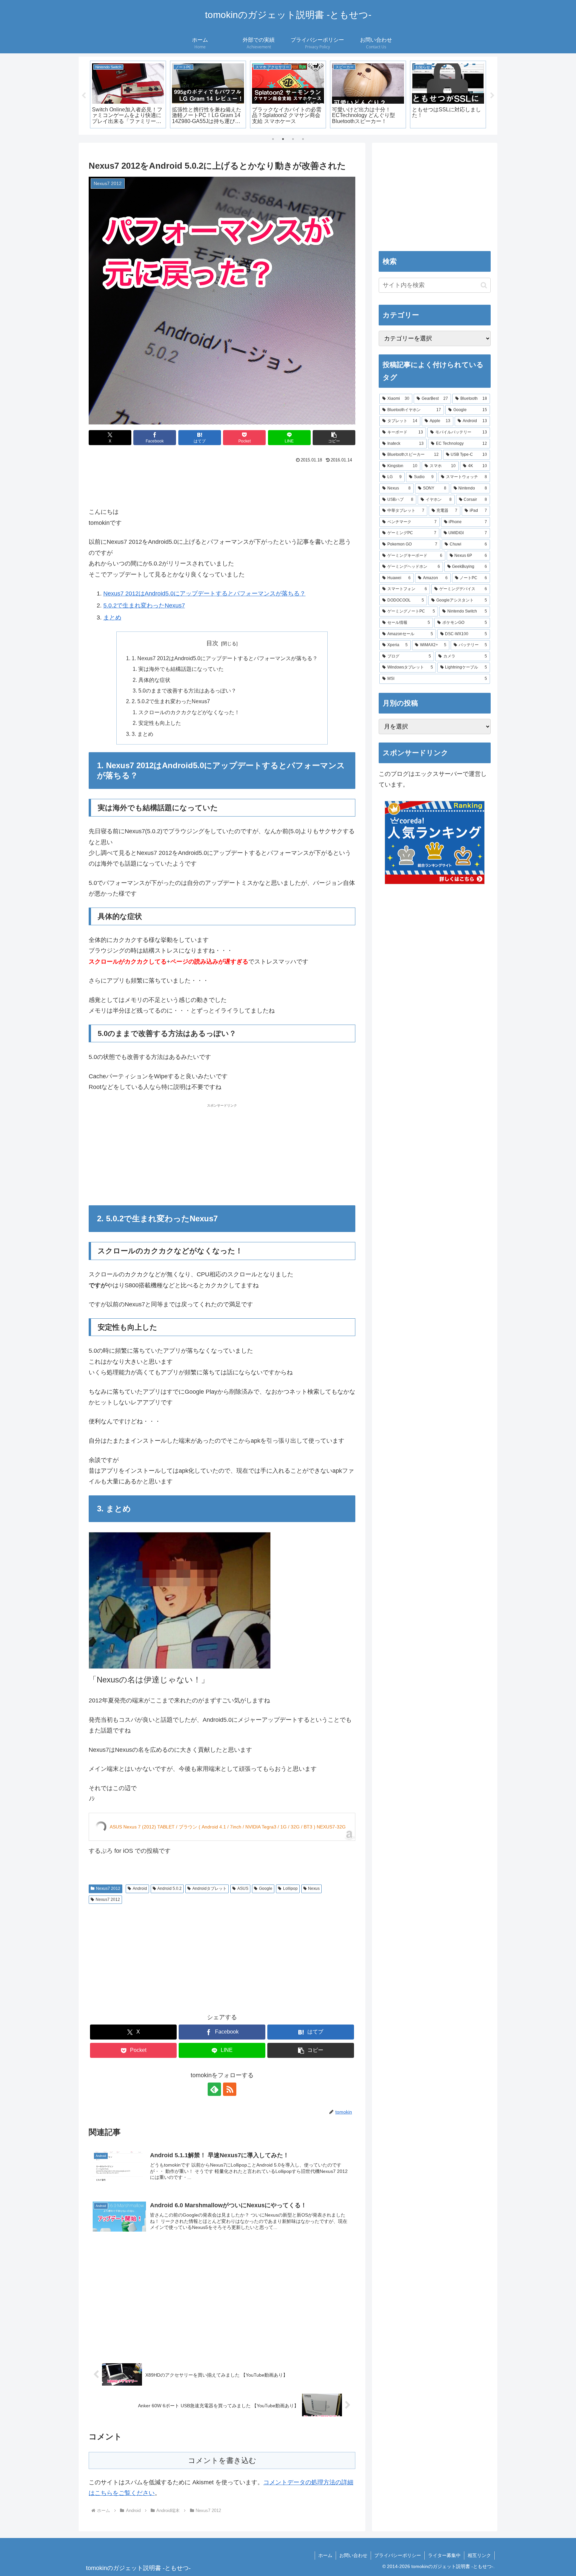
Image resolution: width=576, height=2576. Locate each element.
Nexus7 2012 (108, 1888)
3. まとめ (142, 734)
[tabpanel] (128, 95)
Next (492, 96)
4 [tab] (303, 139)
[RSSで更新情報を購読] (230, 2089)
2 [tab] (283, 139)
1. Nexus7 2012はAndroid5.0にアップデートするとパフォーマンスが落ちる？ (225, 658)
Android (140, 1888)
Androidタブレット (209, 1888)
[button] (128, 84)
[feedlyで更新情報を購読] (214, 2089)
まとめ (112, 617)
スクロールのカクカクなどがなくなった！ (189, 712)
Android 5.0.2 (169, 1888)
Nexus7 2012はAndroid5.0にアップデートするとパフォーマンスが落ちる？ (204, 593)
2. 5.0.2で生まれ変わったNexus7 (171, 701)
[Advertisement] (222, 483)
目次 (212, 643)
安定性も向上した (160, 723)
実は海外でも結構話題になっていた (181, 669)
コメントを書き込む (222, 2460)
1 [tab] (273, 139)
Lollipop (290, 1888)
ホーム (325, 2555)
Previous (84, 96)
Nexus (314, 1888)
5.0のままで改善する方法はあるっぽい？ (187, 691)
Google (266, 1888)
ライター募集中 (444, 2555)
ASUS (243, 1888)
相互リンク (479, 2555)
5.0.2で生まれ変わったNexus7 (144, 605)
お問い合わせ (353, 2555)
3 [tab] (293, 139)
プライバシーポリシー (398, 2555)
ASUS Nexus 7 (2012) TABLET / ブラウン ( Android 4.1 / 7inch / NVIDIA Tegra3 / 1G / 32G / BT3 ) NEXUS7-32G (228, 1827)
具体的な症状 (154, 680)
